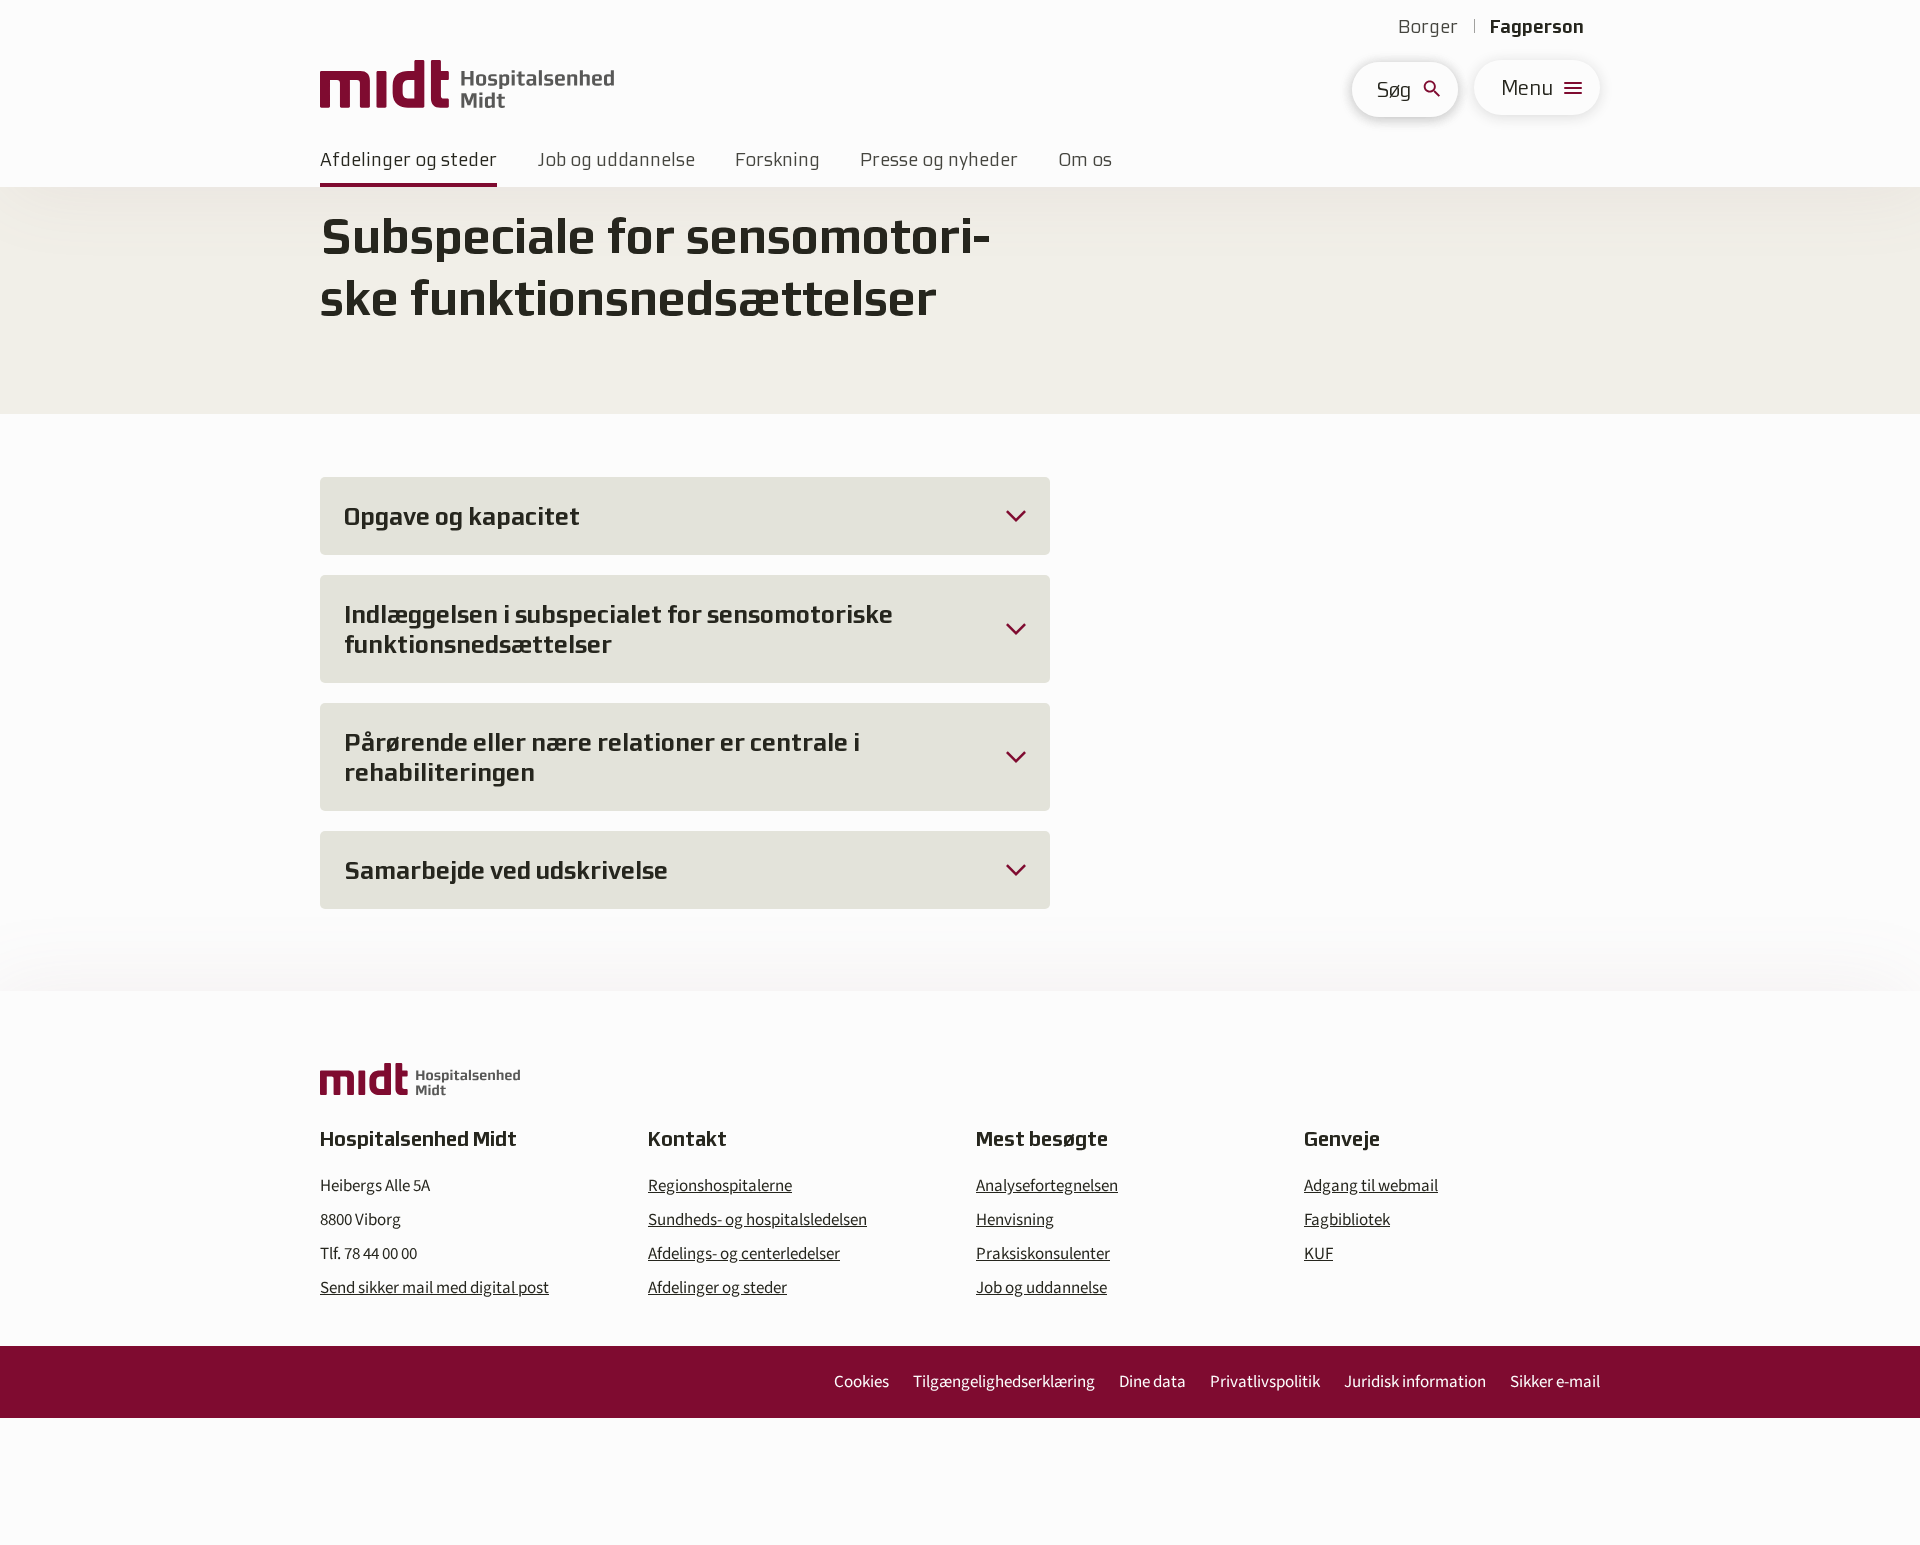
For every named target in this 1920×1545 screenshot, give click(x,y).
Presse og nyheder (939, 159)
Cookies (861, 1382)
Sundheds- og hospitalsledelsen (757, 1220)
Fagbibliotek (1347, 1220)
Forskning (777, 159)
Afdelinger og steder (408, 159)
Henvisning (1015, 1220)
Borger (1428, 26)
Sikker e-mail (1555, 1382)
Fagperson (1537, 26)
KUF (1318, 1254)
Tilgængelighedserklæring (1004, 1382)
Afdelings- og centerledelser (744, 1254)
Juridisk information (1415, 1382)
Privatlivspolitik (1265, 1382)
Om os (1085, 159)
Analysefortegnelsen (1047, 1186)
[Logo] (467, 87)
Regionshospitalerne (720, 1186)
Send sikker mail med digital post (434, 1288)
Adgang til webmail (1371, 1186)
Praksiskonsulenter (1043, 1254)
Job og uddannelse (616, 159)
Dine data (1152, 1382)
